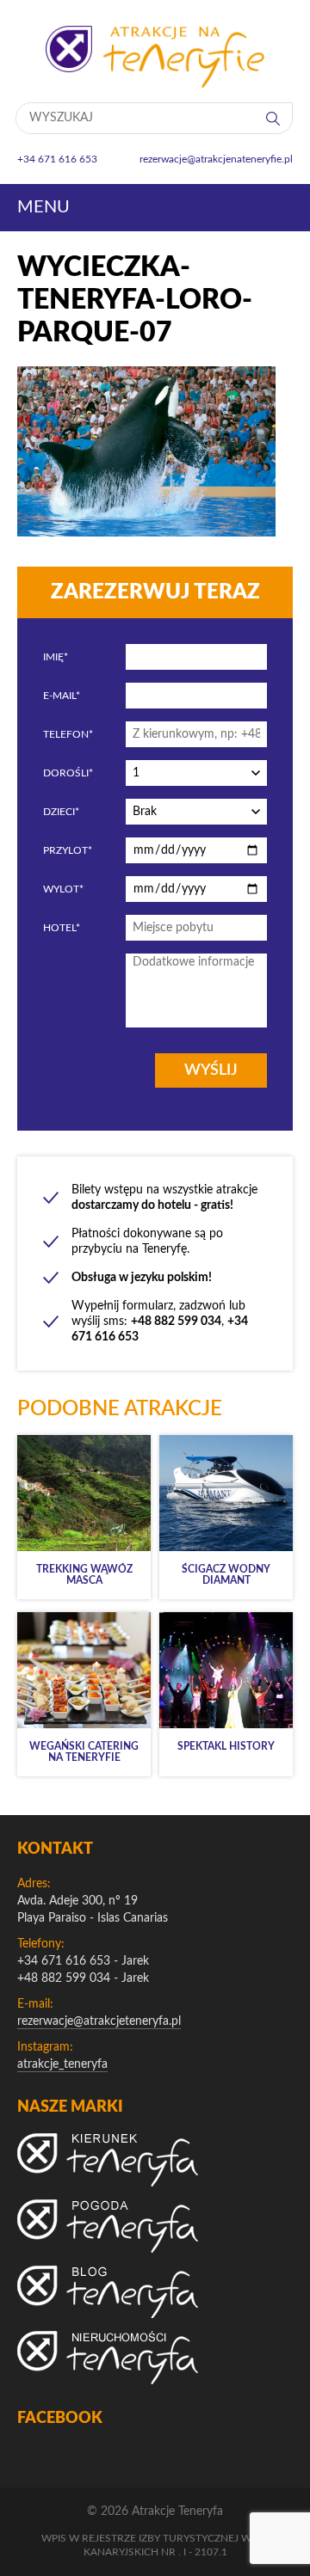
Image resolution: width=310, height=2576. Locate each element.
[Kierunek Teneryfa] (108, 2160)
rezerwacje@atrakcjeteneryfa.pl (99, 2021)
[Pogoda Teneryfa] (108, 2226)
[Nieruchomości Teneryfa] (108, 2358)
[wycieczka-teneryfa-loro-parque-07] (146, 532)
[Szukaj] (275, 118)
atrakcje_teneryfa (62, 2064)
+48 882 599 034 (64, 1978)
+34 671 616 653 (64, 1961)
